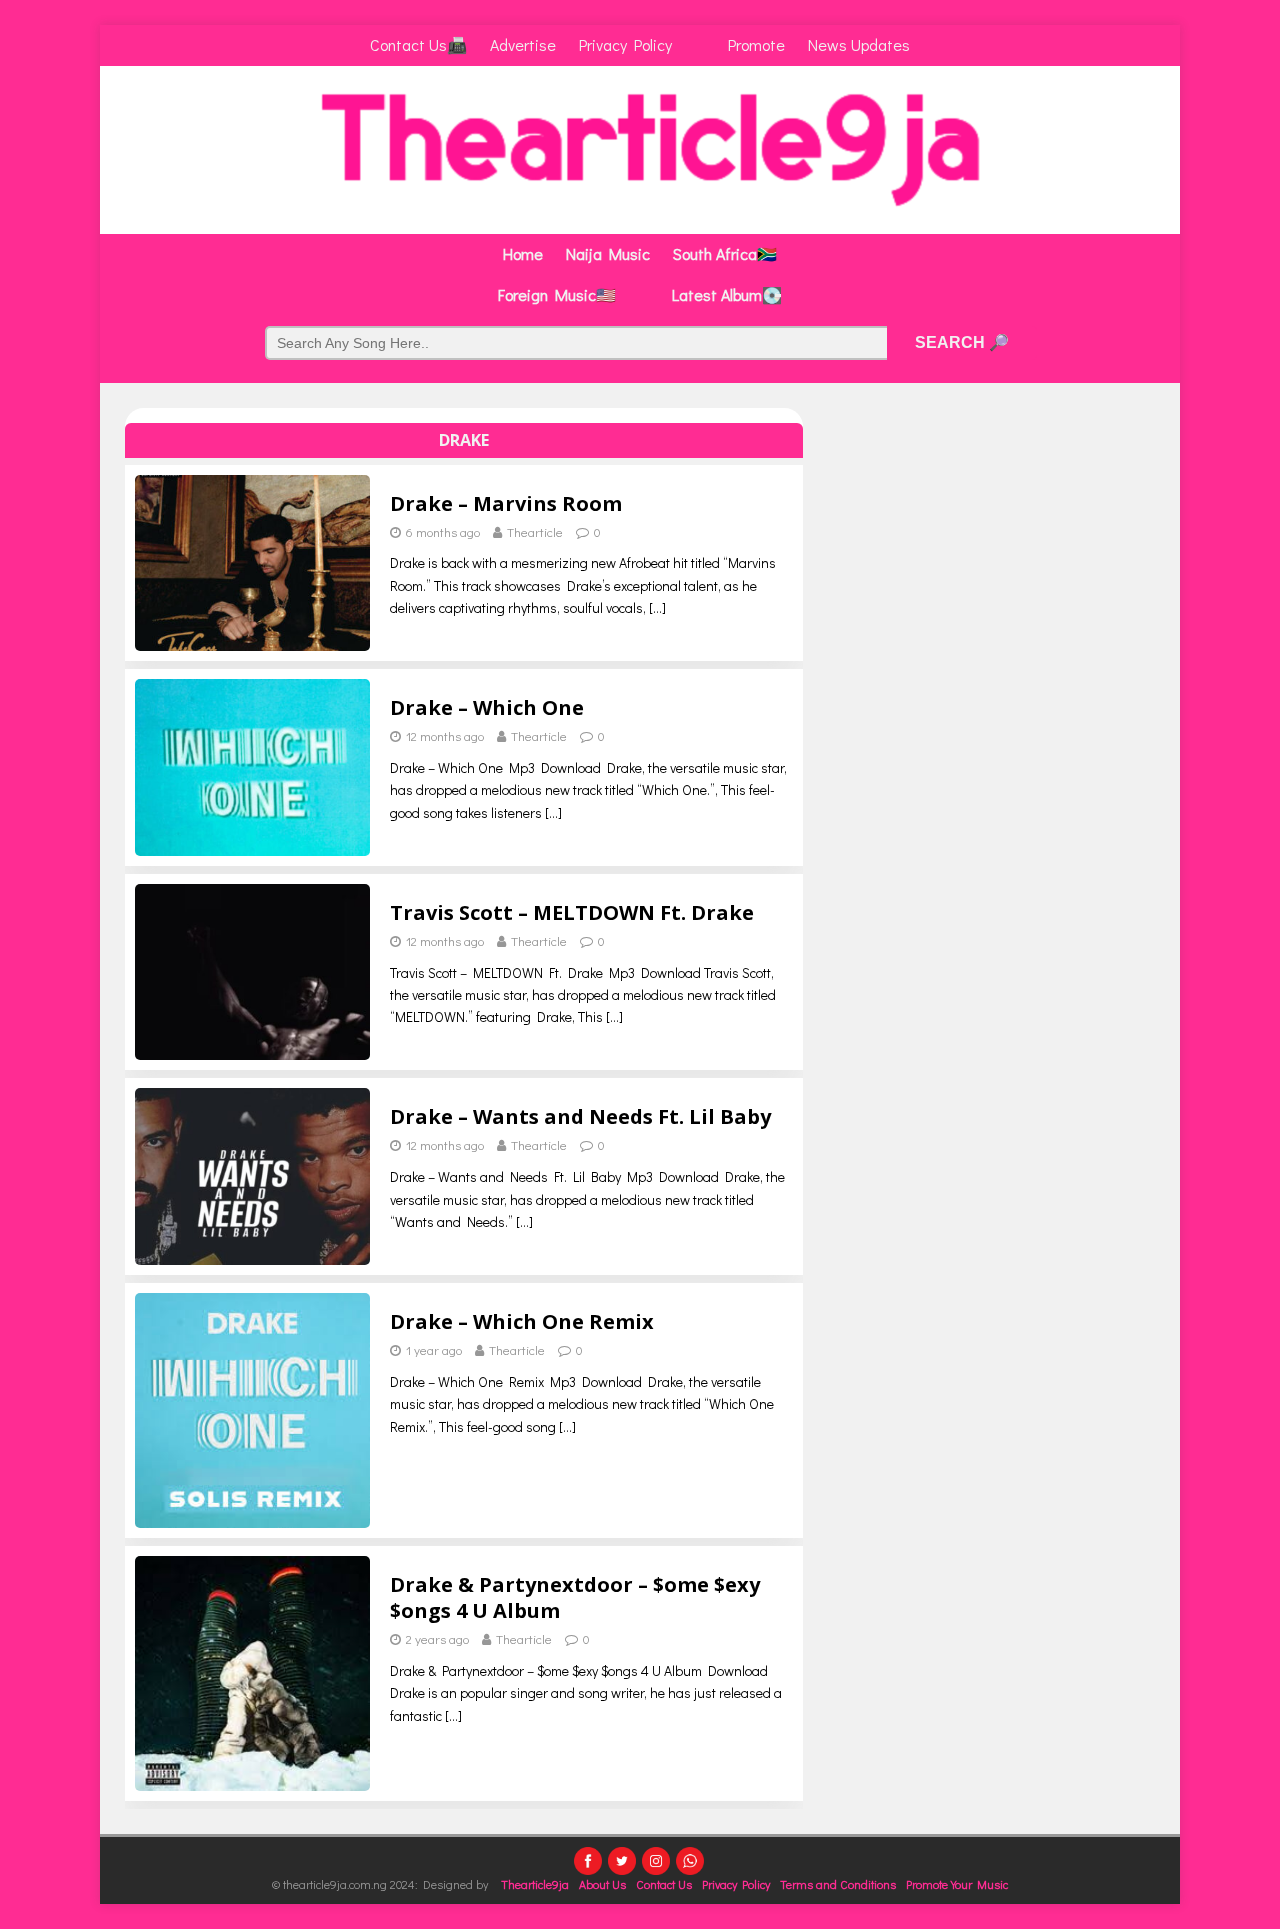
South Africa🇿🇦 (725, 253)
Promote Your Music (957, 1884)
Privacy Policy (625, 44)
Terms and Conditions (838, 1884)
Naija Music (608, 253)
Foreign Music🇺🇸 (557, 294)
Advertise (523, 44)
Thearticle (535, 531)
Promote (756, 44)
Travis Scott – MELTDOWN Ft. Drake (572, 912)
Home (523, 253)
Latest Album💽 (727, 294)
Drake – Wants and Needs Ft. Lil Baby (580, 1116)
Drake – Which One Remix (522, 1321)
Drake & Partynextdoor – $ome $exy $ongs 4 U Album (575, 1597)
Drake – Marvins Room (506, 503)
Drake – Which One (487, 707)
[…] (657, 607)
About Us (602, 1884)
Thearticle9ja (535, 1884)
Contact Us (664, 1884)
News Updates (859, 44)
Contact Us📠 (418, 44)
